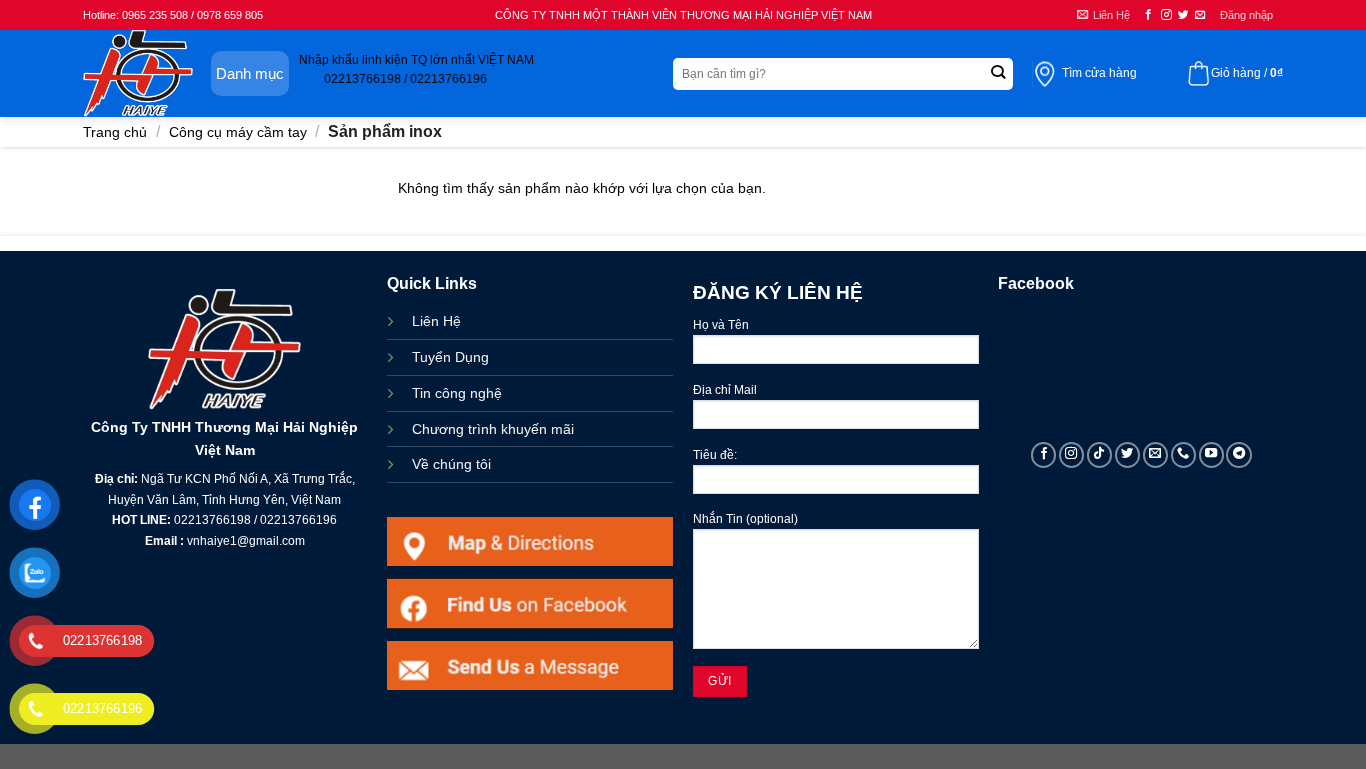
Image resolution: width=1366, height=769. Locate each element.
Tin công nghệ (457, 393)
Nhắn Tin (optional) (745, 519)
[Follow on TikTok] (1100, 455)
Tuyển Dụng (450, 357)
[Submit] (998, 74)
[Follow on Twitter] (1183, 15)
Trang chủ (115, 132)
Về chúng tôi (451, 464)
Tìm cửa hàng (1099, 73)
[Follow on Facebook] (1148, 15)
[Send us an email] (1200, 15)
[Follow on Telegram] (1239, 455)
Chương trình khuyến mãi (493, 429)
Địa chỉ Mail (725, 390)
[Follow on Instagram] (1166, 15)
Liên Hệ (436, 321)
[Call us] (1184, 455)
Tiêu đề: (715, 455)
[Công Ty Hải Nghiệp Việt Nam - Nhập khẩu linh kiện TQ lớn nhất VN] (138, 73)
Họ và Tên (721, 325)
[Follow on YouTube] (1212, 455)
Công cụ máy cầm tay (238, 132)
